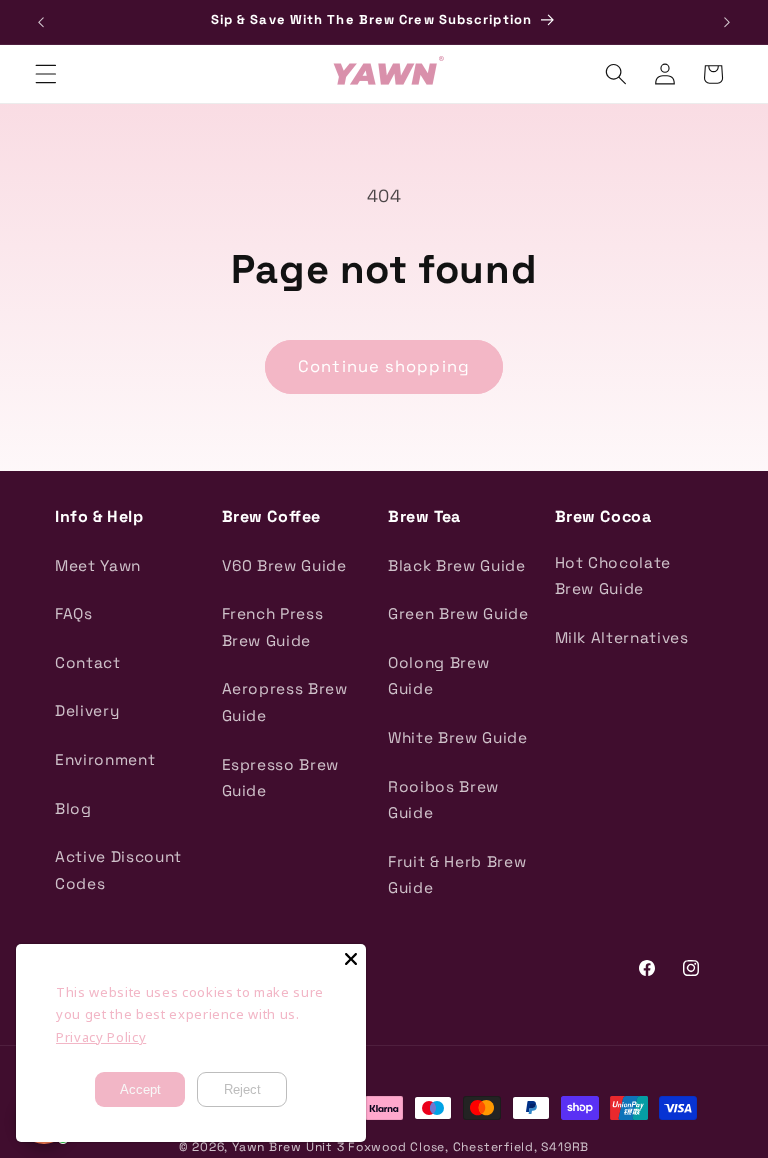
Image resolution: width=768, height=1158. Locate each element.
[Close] (351, 959)
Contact (88, 662)
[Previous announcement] (41, 22)
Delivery (87, 710)
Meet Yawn (98, 565)
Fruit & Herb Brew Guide (457, 875)
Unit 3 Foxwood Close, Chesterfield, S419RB (447, 1147)
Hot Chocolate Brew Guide (613, 576)
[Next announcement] (727, 22)
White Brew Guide (458, 737)
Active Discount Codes (118, 870)
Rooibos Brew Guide (443, 800)
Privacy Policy (101, 1037)
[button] (46, 74)
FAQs (74, 613)
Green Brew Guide (458, 613)
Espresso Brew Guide (281, 778)
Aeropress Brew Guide (285, 702)
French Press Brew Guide (273, 627)
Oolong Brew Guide (438, 676)
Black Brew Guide (457, 565)
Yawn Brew (267, 1147)
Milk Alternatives (622, 637)
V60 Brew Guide (284, 565)
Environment (105, 759)
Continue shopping (384, 366)
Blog (73, 808)
